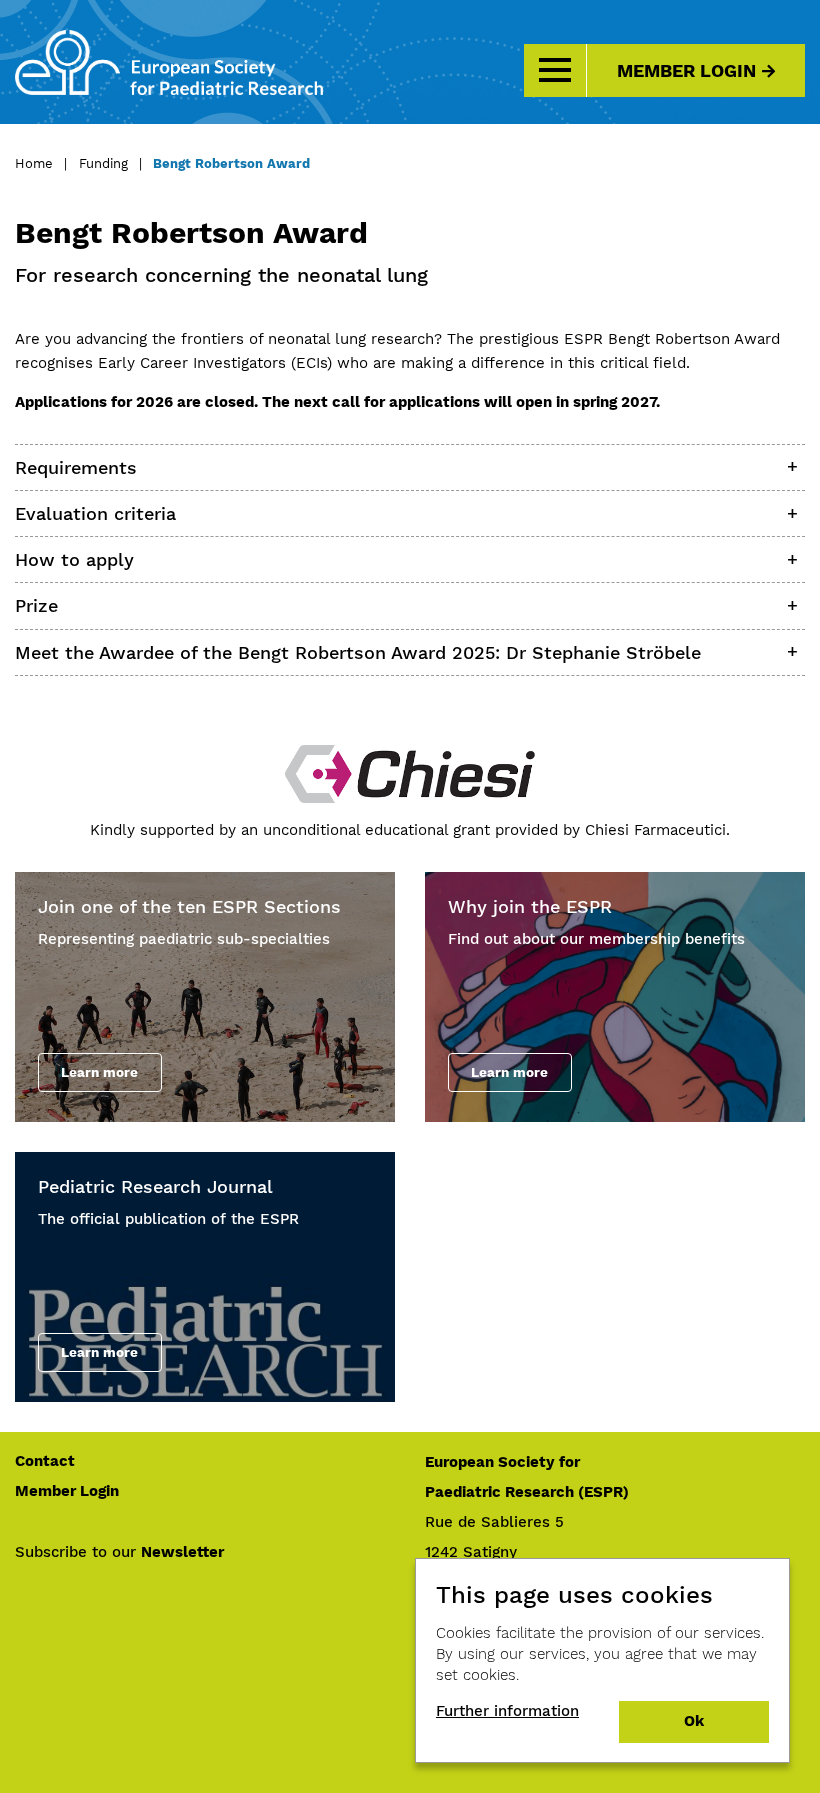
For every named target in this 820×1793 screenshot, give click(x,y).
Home (34, 163)
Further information (507, 1711)
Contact (45, 1461)
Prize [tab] (36, 605)
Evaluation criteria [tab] (95, 513)
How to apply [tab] (74, 559)
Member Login (686, 70)
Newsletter (182, 1552)
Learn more (99, 1072)
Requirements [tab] (76, 467)
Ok (694, 1721)
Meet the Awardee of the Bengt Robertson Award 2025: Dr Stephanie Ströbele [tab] (358, 652)
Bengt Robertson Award (231, 163)
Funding (103, 163)
